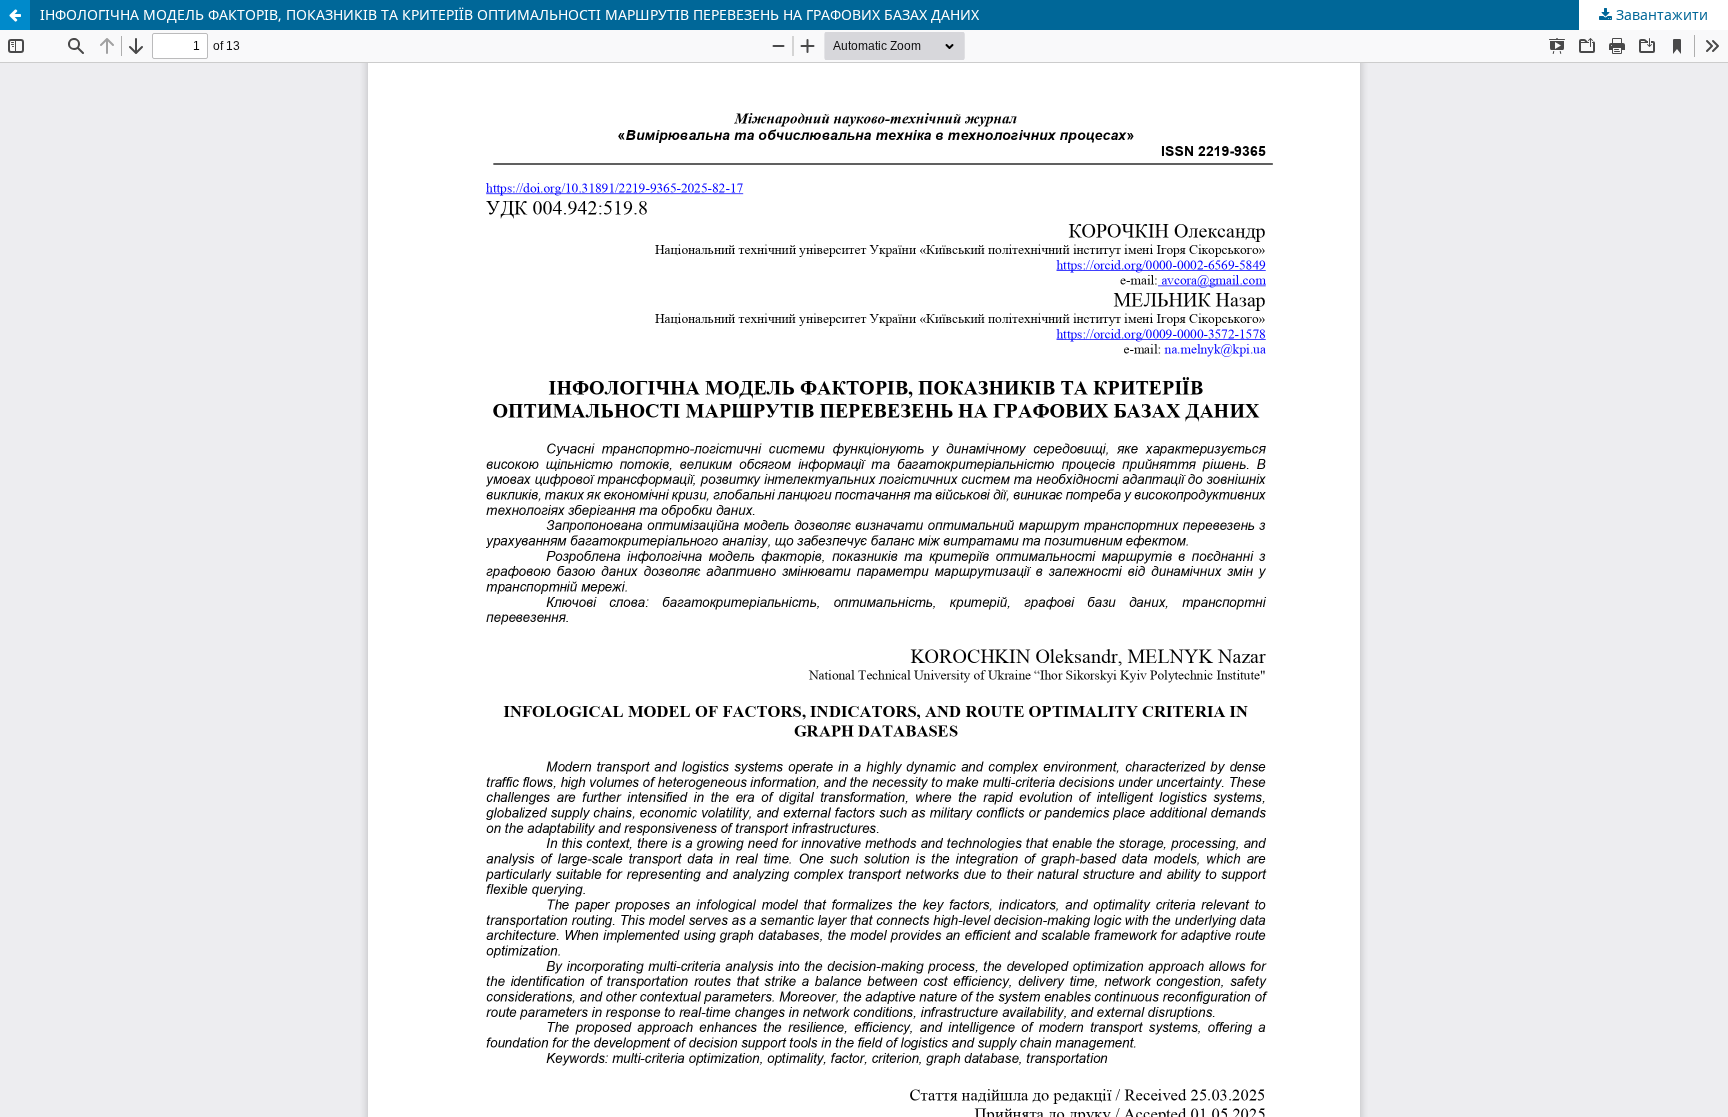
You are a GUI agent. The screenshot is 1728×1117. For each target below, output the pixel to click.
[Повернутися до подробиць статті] (15, 15)
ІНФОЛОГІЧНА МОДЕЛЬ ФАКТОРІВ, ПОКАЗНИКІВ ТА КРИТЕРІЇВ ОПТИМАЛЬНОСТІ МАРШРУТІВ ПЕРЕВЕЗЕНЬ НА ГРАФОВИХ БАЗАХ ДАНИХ (509, 14)
